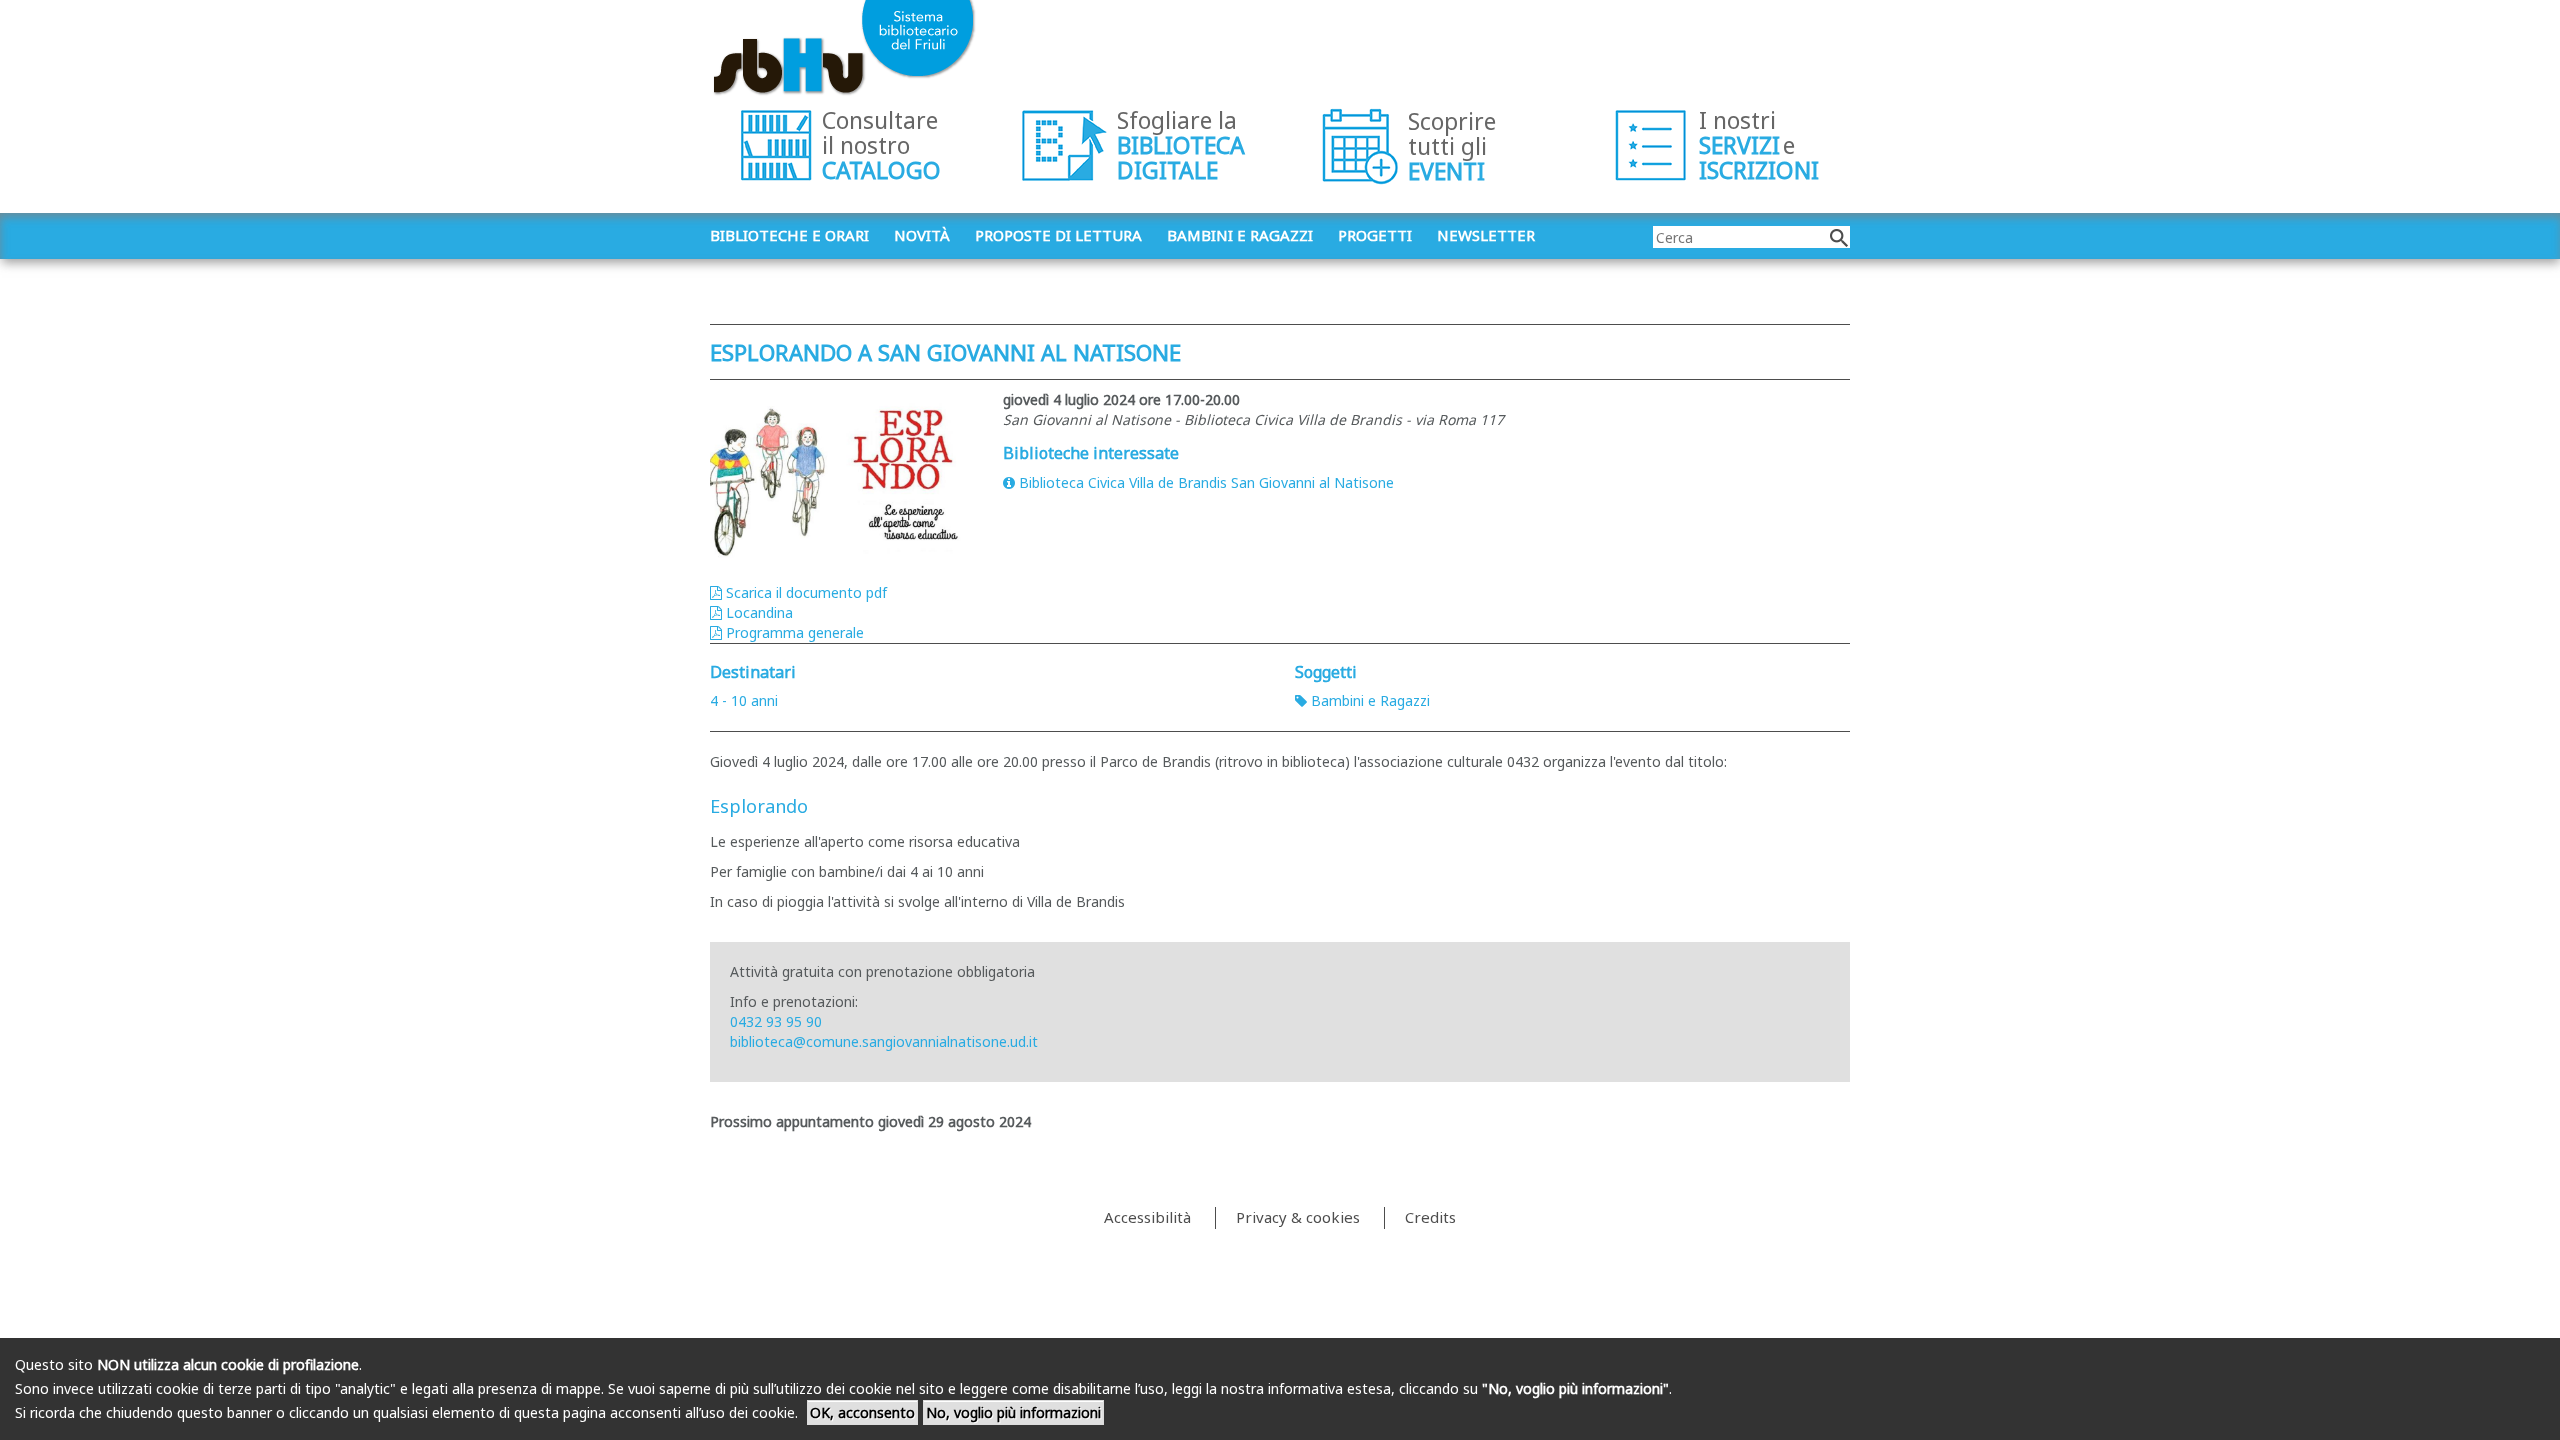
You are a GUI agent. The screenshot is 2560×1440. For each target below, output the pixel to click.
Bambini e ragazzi (1240, 235)
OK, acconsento (862, 1412)
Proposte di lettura (1058, 235)
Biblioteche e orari (789, 235)
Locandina (759, 612)
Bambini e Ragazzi (1370, 700)
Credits (1430, 1217)
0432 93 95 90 (776, 1021)
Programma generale (795, 632)
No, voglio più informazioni (1013, 1412)
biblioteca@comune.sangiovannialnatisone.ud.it (884, 1041)
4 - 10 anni (744, 700)
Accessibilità (1147, 1217)
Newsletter (1486, 235)
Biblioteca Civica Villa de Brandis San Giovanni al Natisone (1206, 482)
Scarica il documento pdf (806, 592)
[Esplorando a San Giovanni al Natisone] (841, 476)
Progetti (1375, 235)
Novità (922, 235)
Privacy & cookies (1298, 1217)
